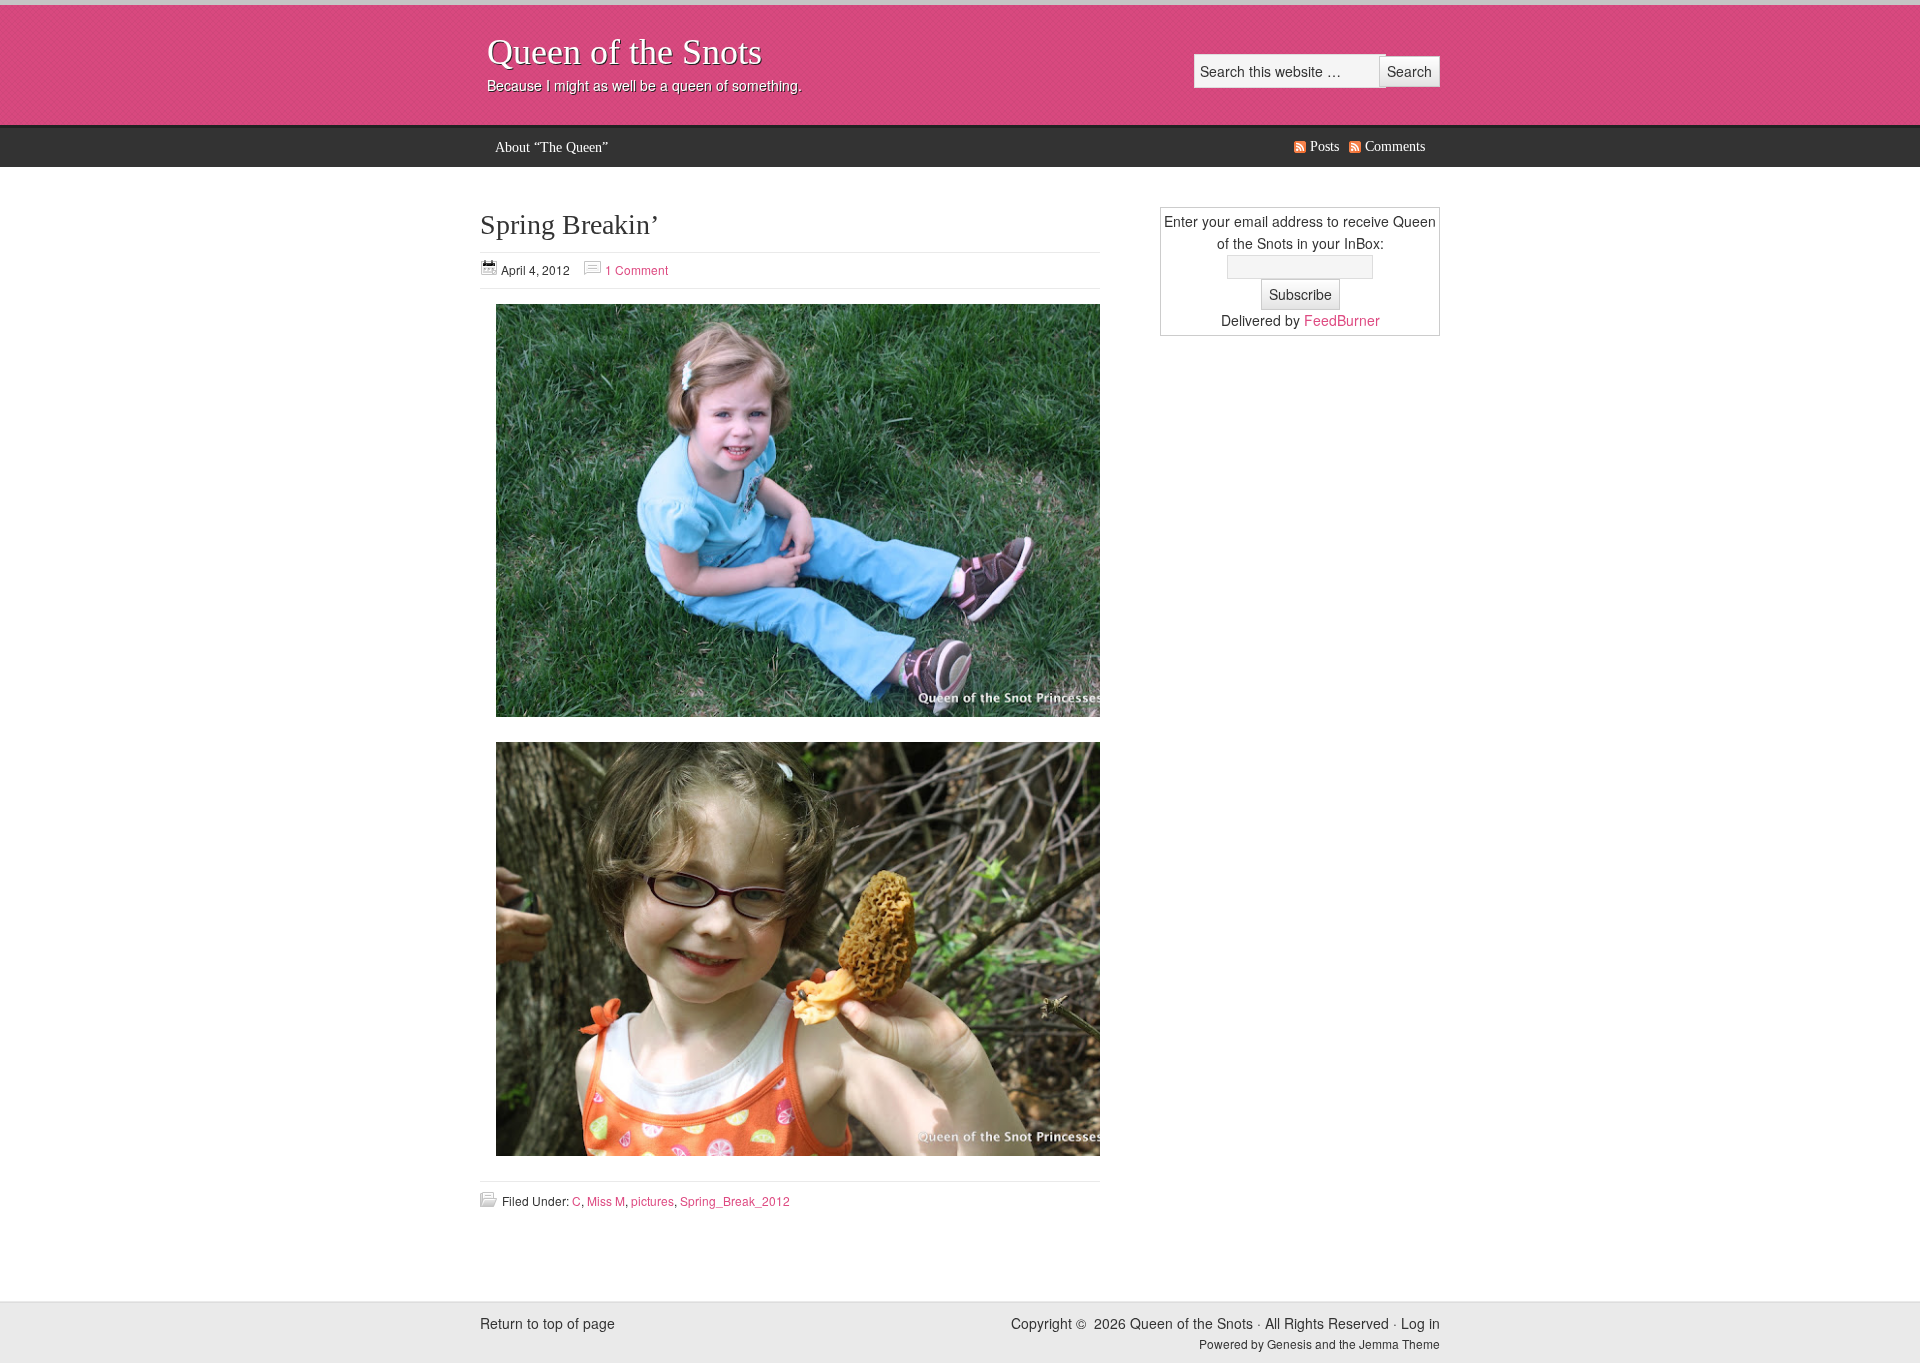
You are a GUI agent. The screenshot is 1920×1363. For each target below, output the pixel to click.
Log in (1420, 1323)
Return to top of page (547, 1323)
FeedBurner (1342, 320)
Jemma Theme (1399, 1343)
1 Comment (636, 269)
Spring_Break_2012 (735, 1200)
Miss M (606, 1200)
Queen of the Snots (624, 52)
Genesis (1291, 1343)
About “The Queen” (551, 147)
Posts (1324, 146)
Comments (1395, 146)
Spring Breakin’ (569, 224)
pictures (652, 1200)
